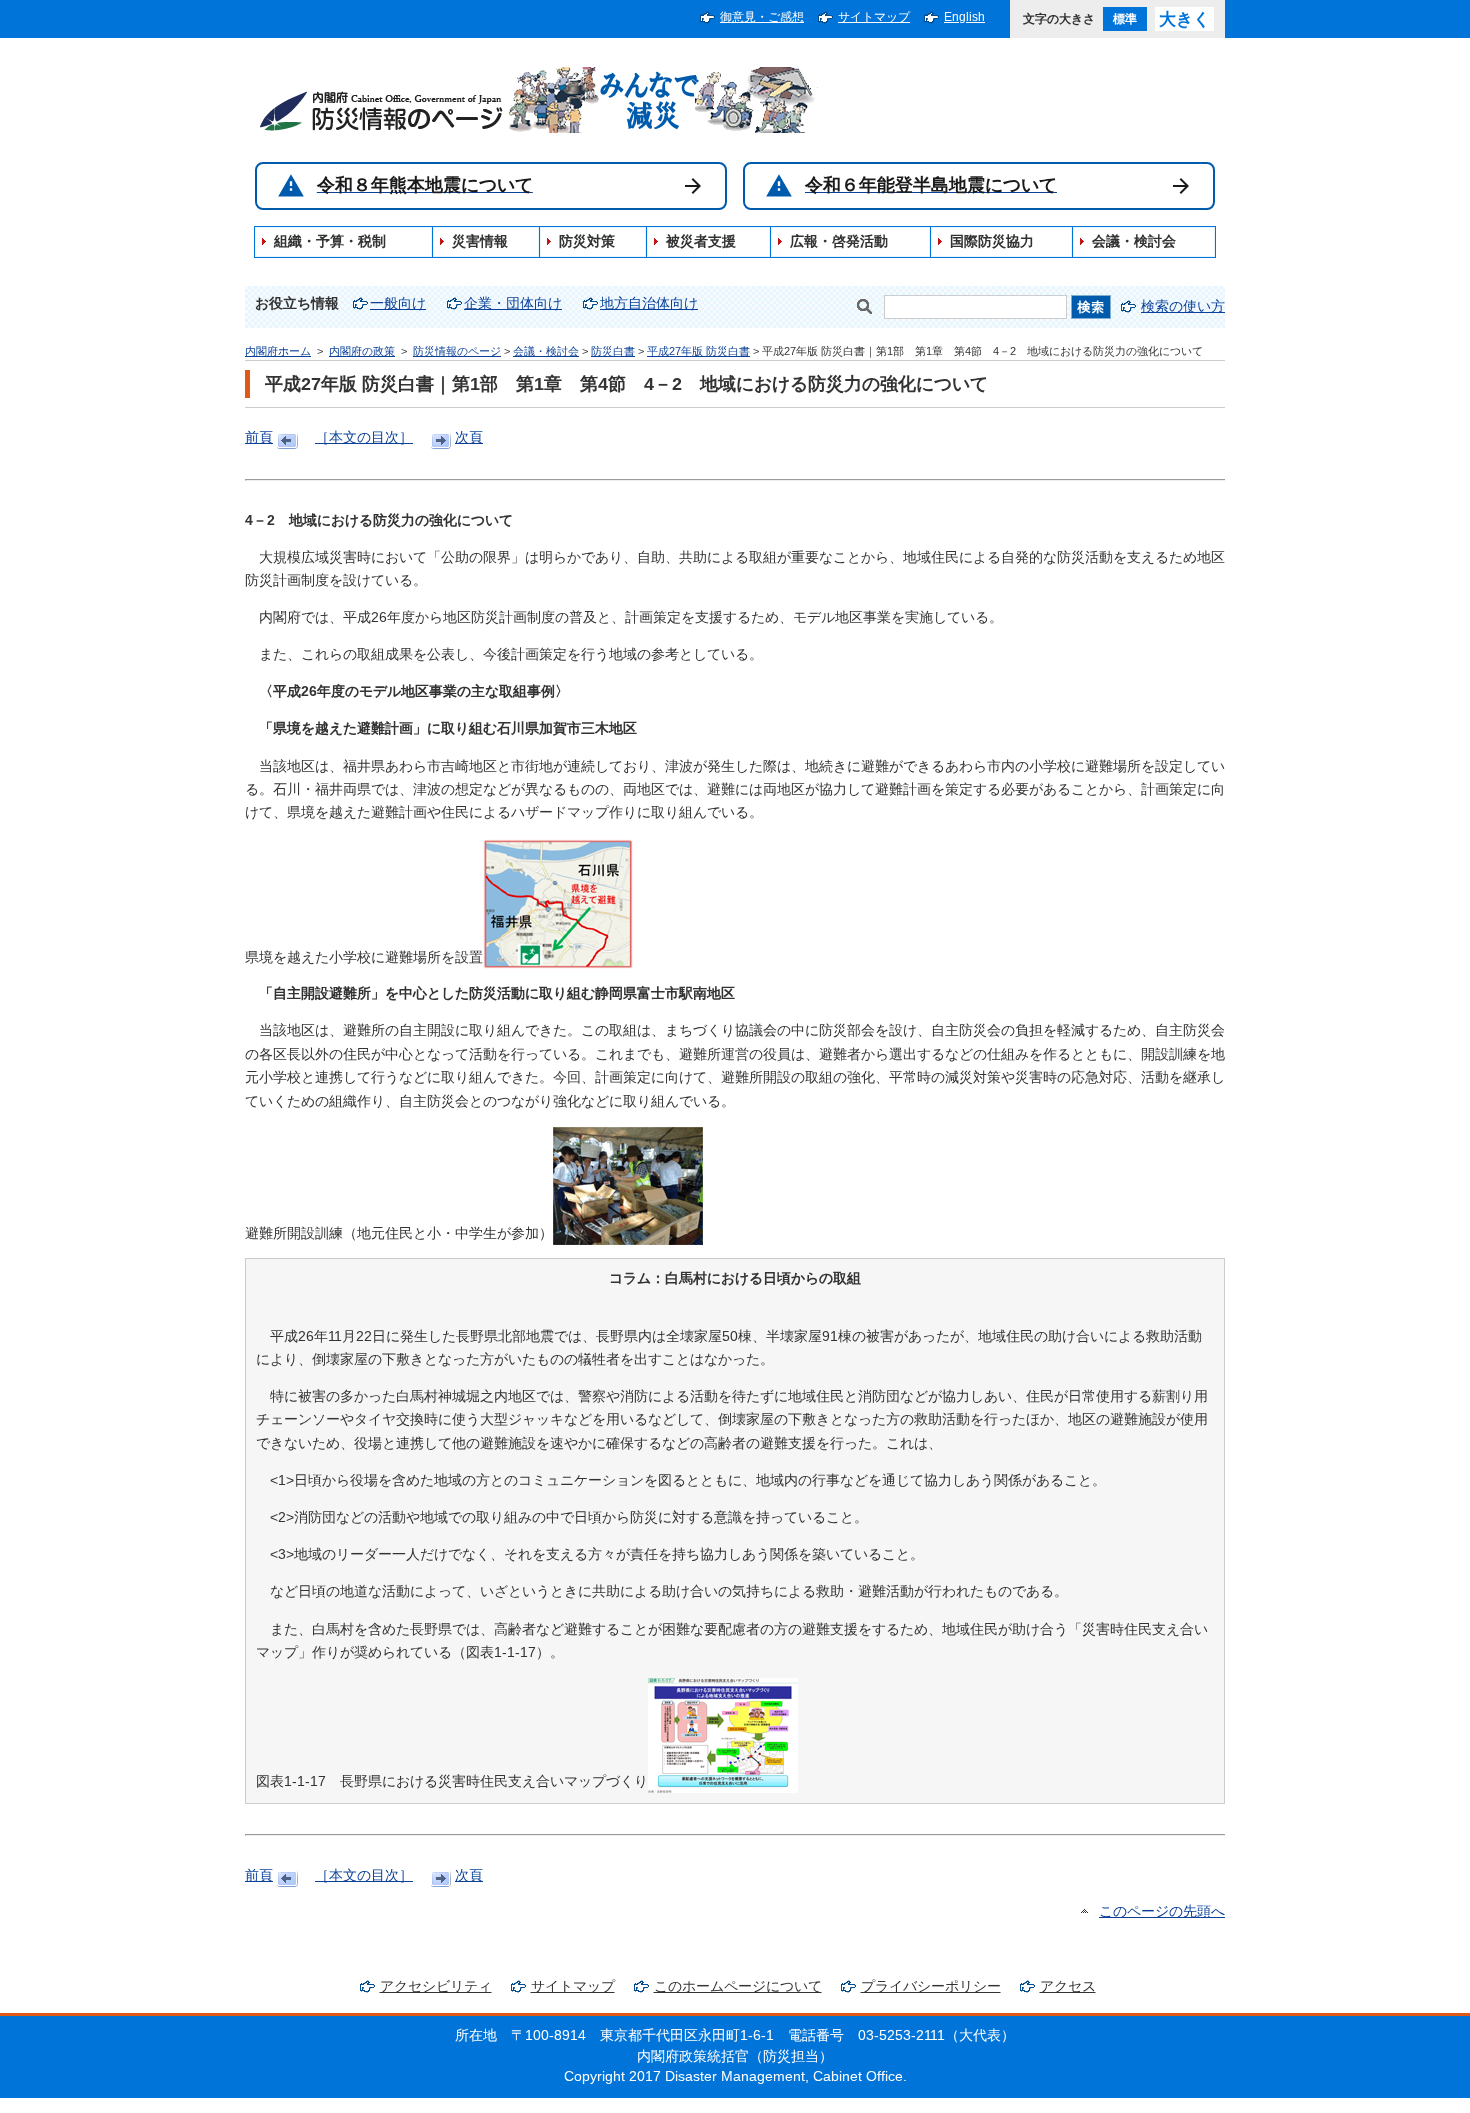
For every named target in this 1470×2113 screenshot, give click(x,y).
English (964, 17)
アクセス (1068, 1986)
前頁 (259, 437)
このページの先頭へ (1162, 1911)
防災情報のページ (457, 351)
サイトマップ (874, 17)
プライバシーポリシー (931, 1986)
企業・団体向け (513, 303)
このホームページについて (738, 1986)
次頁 (469, 437)
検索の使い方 (1183, 306)
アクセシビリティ (436, 1986)
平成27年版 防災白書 (698, 351)
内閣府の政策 (362, 351)
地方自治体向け (649, 303)
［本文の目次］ (364, 437)
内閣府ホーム (278, 351)
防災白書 (613, 351)
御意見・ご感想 (762, 17)
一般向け (398, 303)
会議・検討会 (546, 351)
